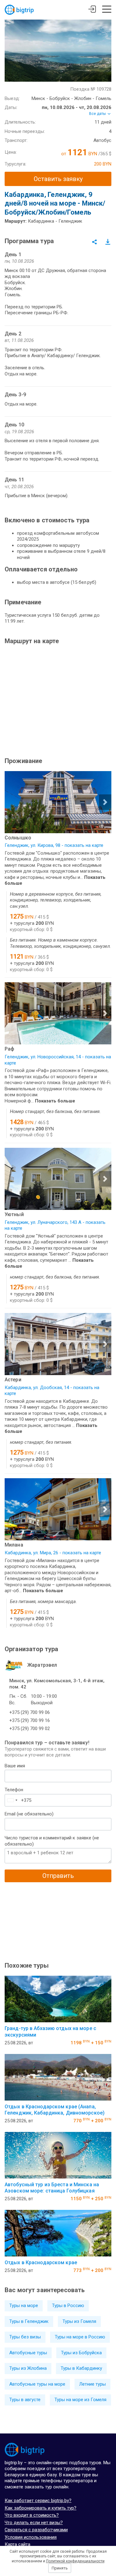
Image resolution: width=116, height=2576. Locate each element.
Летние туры (92, 2384)
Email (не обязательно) (29, 1814)
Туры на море (24, 2306)
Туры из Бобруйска (81, 2353)
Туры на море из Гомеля (80, 2400)
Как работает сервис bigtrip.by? (38, 2501)
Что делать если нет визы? (34, 2523)
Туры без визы (25, 2337)
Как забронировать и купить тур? (41, 2508)
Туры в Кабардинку (81, 2368)
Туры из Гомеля (79, 2321)
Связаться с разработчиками (36, 2530)
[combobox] (12, 1800)
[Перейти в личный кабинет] (92, 10)
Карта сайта (17, 2544)
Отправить (58, 1876)
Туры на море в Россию (80, 2337)
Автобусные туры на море (37, 2384)
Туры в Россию (68, 2306)
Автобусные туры (28, 2353)
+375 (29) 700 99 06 (30, 1712)
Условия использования (31, 2537)
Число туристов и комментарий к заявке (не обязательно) (52, 1841)
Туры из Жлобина (28, 2368)
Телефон (14, 1790)
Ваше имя (15, 1766)
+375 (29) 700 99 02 (30, 1729)
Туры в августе (25, 2400)
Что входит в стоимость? (32, 2515)
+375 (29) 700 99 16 (30, 1720)
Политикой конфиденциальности (75, 2561)
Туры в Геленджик (29, 2321)
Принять (60, 2568)
